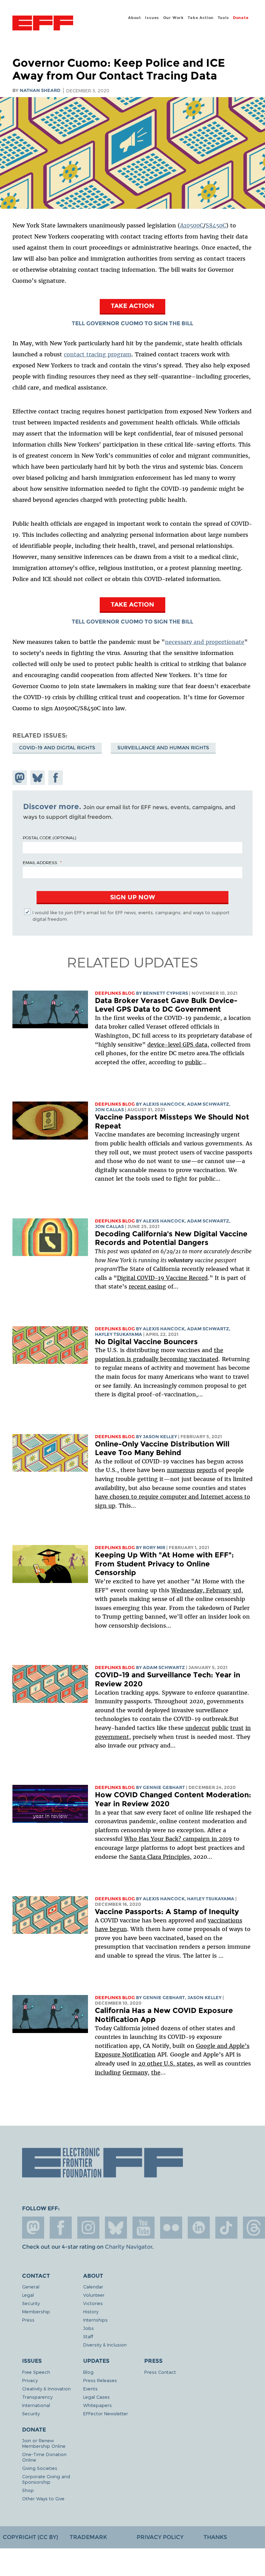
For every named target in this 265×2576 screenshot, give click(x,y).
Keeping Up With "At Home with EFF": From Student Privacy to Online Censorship (164, 1564)
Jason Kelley (160, 1437)
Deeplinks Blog (115, 993)
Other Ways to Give (43, 2498)
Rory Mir (154, 1548)
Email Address (40, 862)
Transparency (37, 2397)
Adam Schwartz (208, 1104)
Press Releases (100, 2380)
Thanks (215, 2537)
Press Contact (160, 2372)
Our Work (174, 18)
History (91, 2311)
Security (31, 2303)
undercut (198, 1728)
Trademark (88, 2537)
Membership (36, 2311)
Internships (95, 2320)
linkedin (199, 2228)
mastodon (33, 2228)
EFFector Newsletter (106, 2413)
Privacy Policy (160, 2537)
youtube (144, 2228)
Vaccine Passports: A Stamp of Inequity (167, 1912)
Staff (88, 2336)
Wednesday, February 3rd (206, 1590)
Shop (28, 2490)
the (156, 2072)
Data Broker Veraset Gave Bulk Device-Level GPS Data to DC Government (166, 1005)
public (193, 1062)
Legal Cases (96, 2397)
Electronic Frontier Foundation (43, 24)
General (31, 2287)
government (112, 1737)
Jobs (89, 2328)
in (248, 1728)
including (108, 2072)
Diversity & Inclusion (105, 2345)
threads (254, 2228)
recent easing (147, 1286)
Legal (28, 2295)
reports (207, 1470)
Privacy (30, 2380)
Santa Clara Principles (160, 1857)
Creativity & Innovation (46, 2388)
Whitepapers (97, 2405)
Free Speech (36, 2372)
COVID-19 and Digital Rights (57, 748)
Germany (135, 2072)
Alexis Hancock (164, 1104)
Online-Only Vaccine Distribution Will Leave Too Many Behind (162, 1448)
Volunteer (94, 2295)
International (36, 2405)
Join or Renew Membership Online (44, 2443)
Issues (152, 18)
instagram (88, 2228)
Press (28, 2320)
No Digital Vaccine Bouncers (146, 1342)
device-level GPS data (177, 1045)
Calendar (93, 2287)
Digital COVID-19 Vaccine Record (162, 1278)
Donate (241, 18)
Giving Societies (40, 2468)
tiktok (226, 2228)
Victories (93, 2303)
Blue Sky (116, 2228)
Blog (88, 2372)
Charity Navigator (129, 2247)
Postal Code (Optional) (49, 837)
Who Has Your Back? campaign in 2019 (178, 1839)
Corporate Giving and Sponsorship (46, 2479)
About (135, 18)
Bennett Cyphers (165, 993)
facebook (61, 2228)
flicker (171, 2228)
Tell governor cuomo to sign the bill (132, 323)
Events (90, 2388)
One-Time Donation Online (44, 2457)
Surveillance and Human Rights (163, 748)
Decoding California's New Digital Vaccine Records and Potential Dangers (171, 1238)
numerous (181, 1470)
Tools (223, 18)
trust (237, 1728)
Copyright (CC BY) (30, 2537)
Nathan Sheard (40, 90)
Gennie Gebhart (164, 1787)
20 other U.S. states (166, 2063)
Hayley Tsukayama (119, 1334)
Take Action (201, 18)
